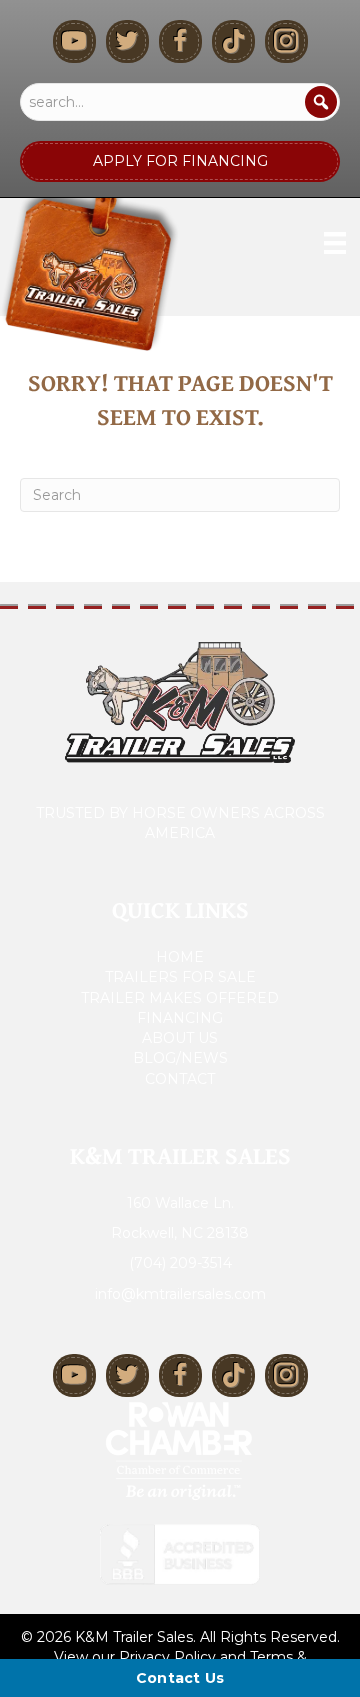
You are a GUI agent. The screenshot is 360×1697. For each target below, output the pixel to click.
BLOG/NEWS (180, 1058)
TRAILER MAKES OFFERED (180, 998)
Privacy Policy (167, 1657)
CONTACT (180, 1079)
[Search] (321, 102)
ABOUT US (180, 1038)
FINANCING (180, 1018)
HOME (180, 957)
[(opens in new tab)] (180, 1449)
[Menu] (335, 243)
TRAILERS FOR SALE (180, 977)
